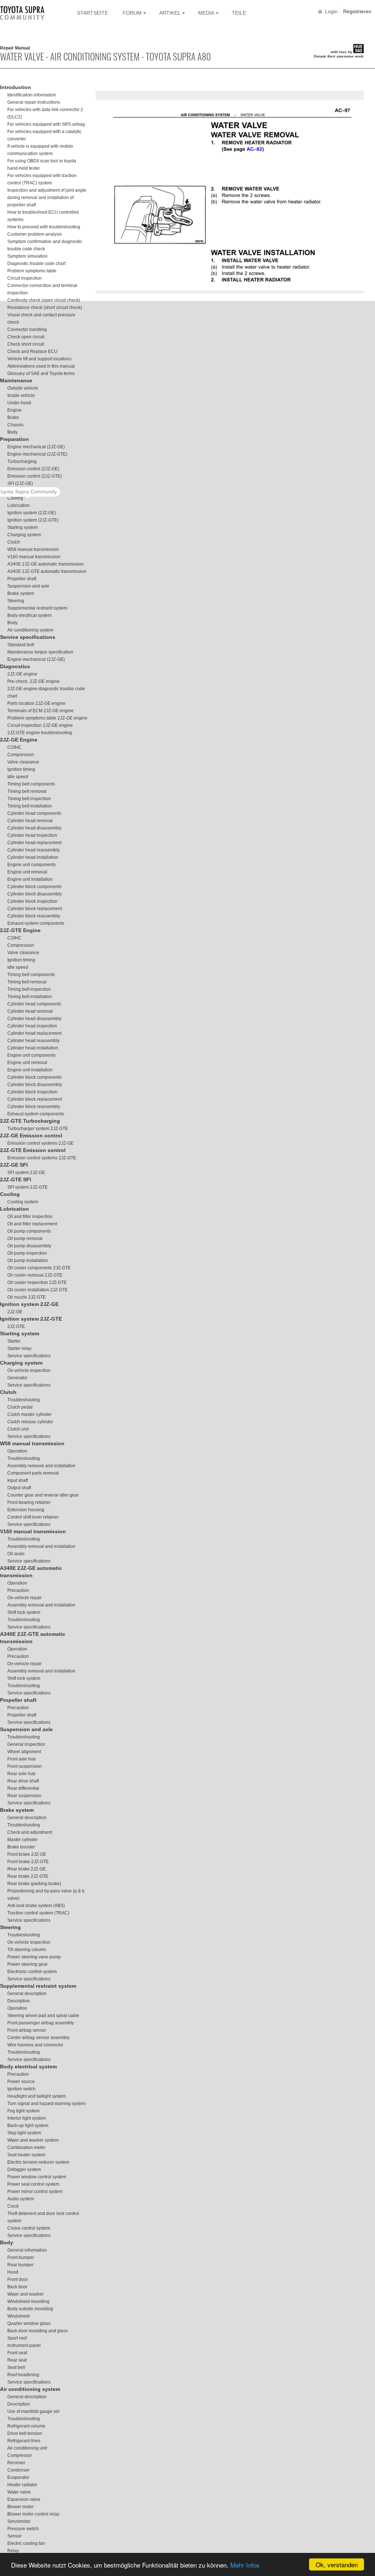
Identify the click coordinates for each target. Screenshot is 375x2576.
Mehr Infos (245, 2565)
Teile (239, 13)
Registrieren (357, 11)
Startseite (92, 13)
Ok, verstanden (337, 2564)
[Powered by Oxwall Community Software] (119, 297)
